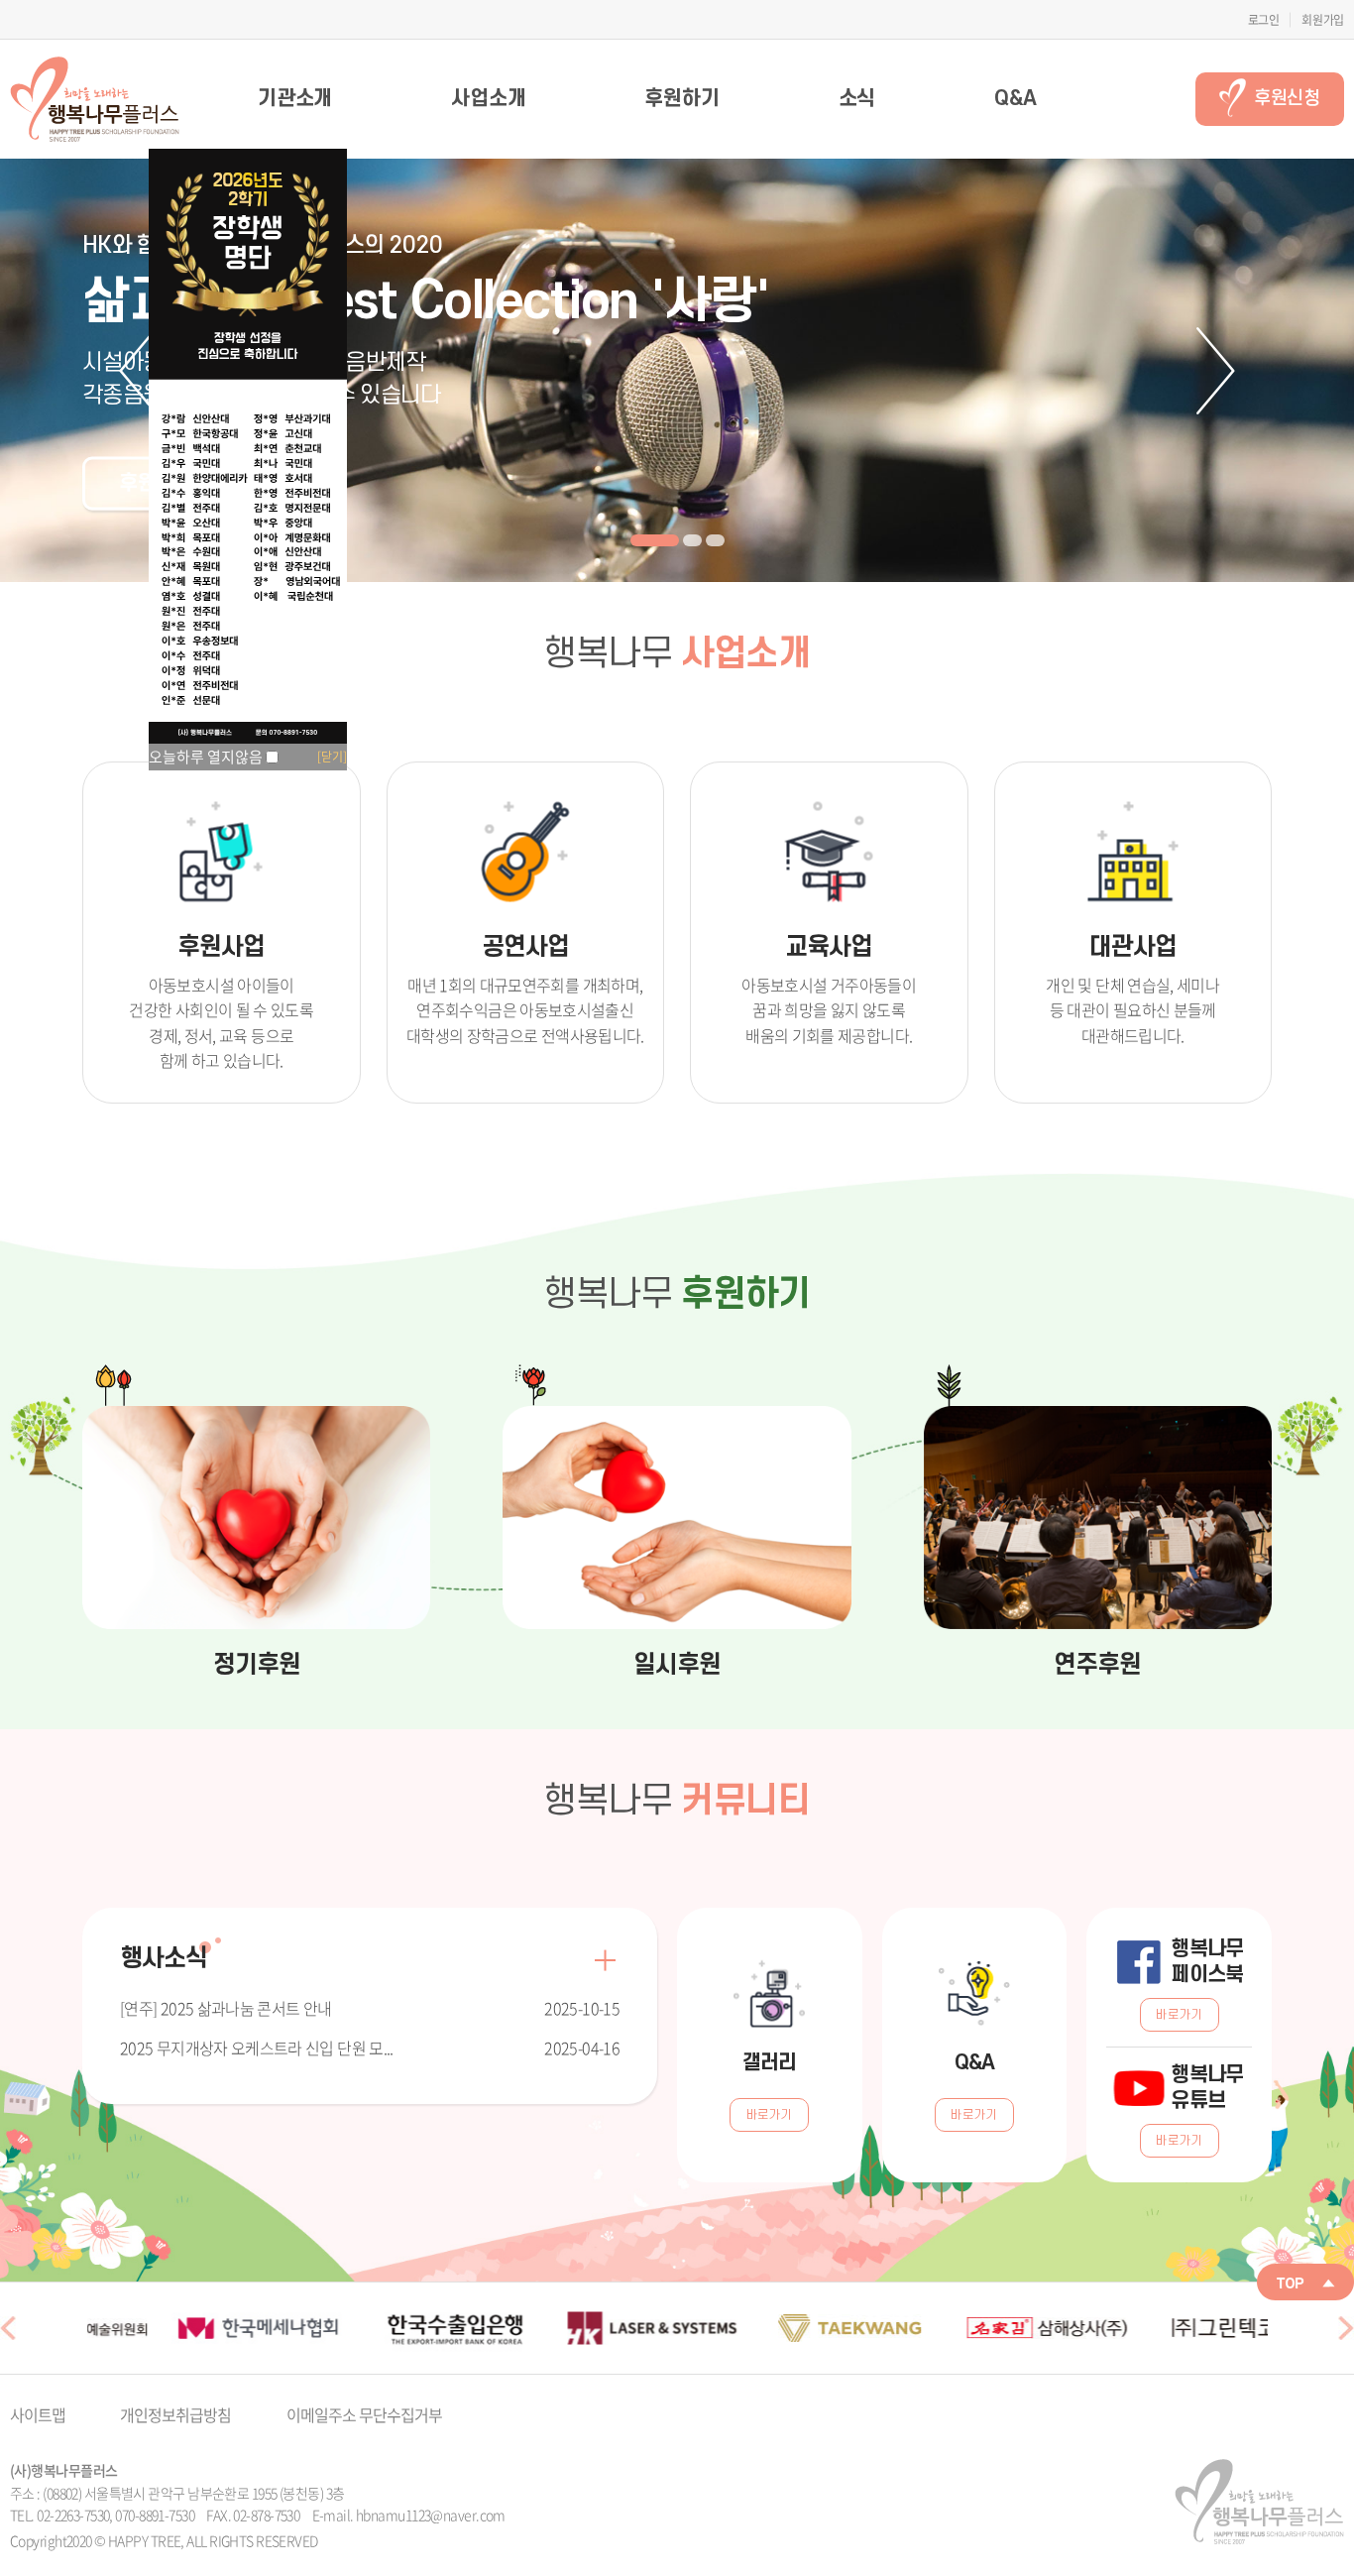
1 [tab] (655, 540)
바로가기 (770, 2115)
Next (1216, 371)
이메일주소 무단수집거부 (364, 2414)
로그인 (1264, 20)
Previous (138, 371)
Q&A (1015, 99)
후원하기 (681, 99)
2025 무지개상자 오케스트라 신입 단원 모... (257, 2048)
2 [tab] (692, 540)
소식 (857, 99)
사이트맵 (38, 2414)
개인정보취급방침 (175, 2414)
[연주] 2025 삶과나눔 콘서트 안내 (226, 2008)
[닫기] (332, 757)
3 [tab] (715, 540)
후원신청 (1287, 99)
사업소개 (488, 99)
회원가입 (1323, 20)
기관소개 (295, 99)
